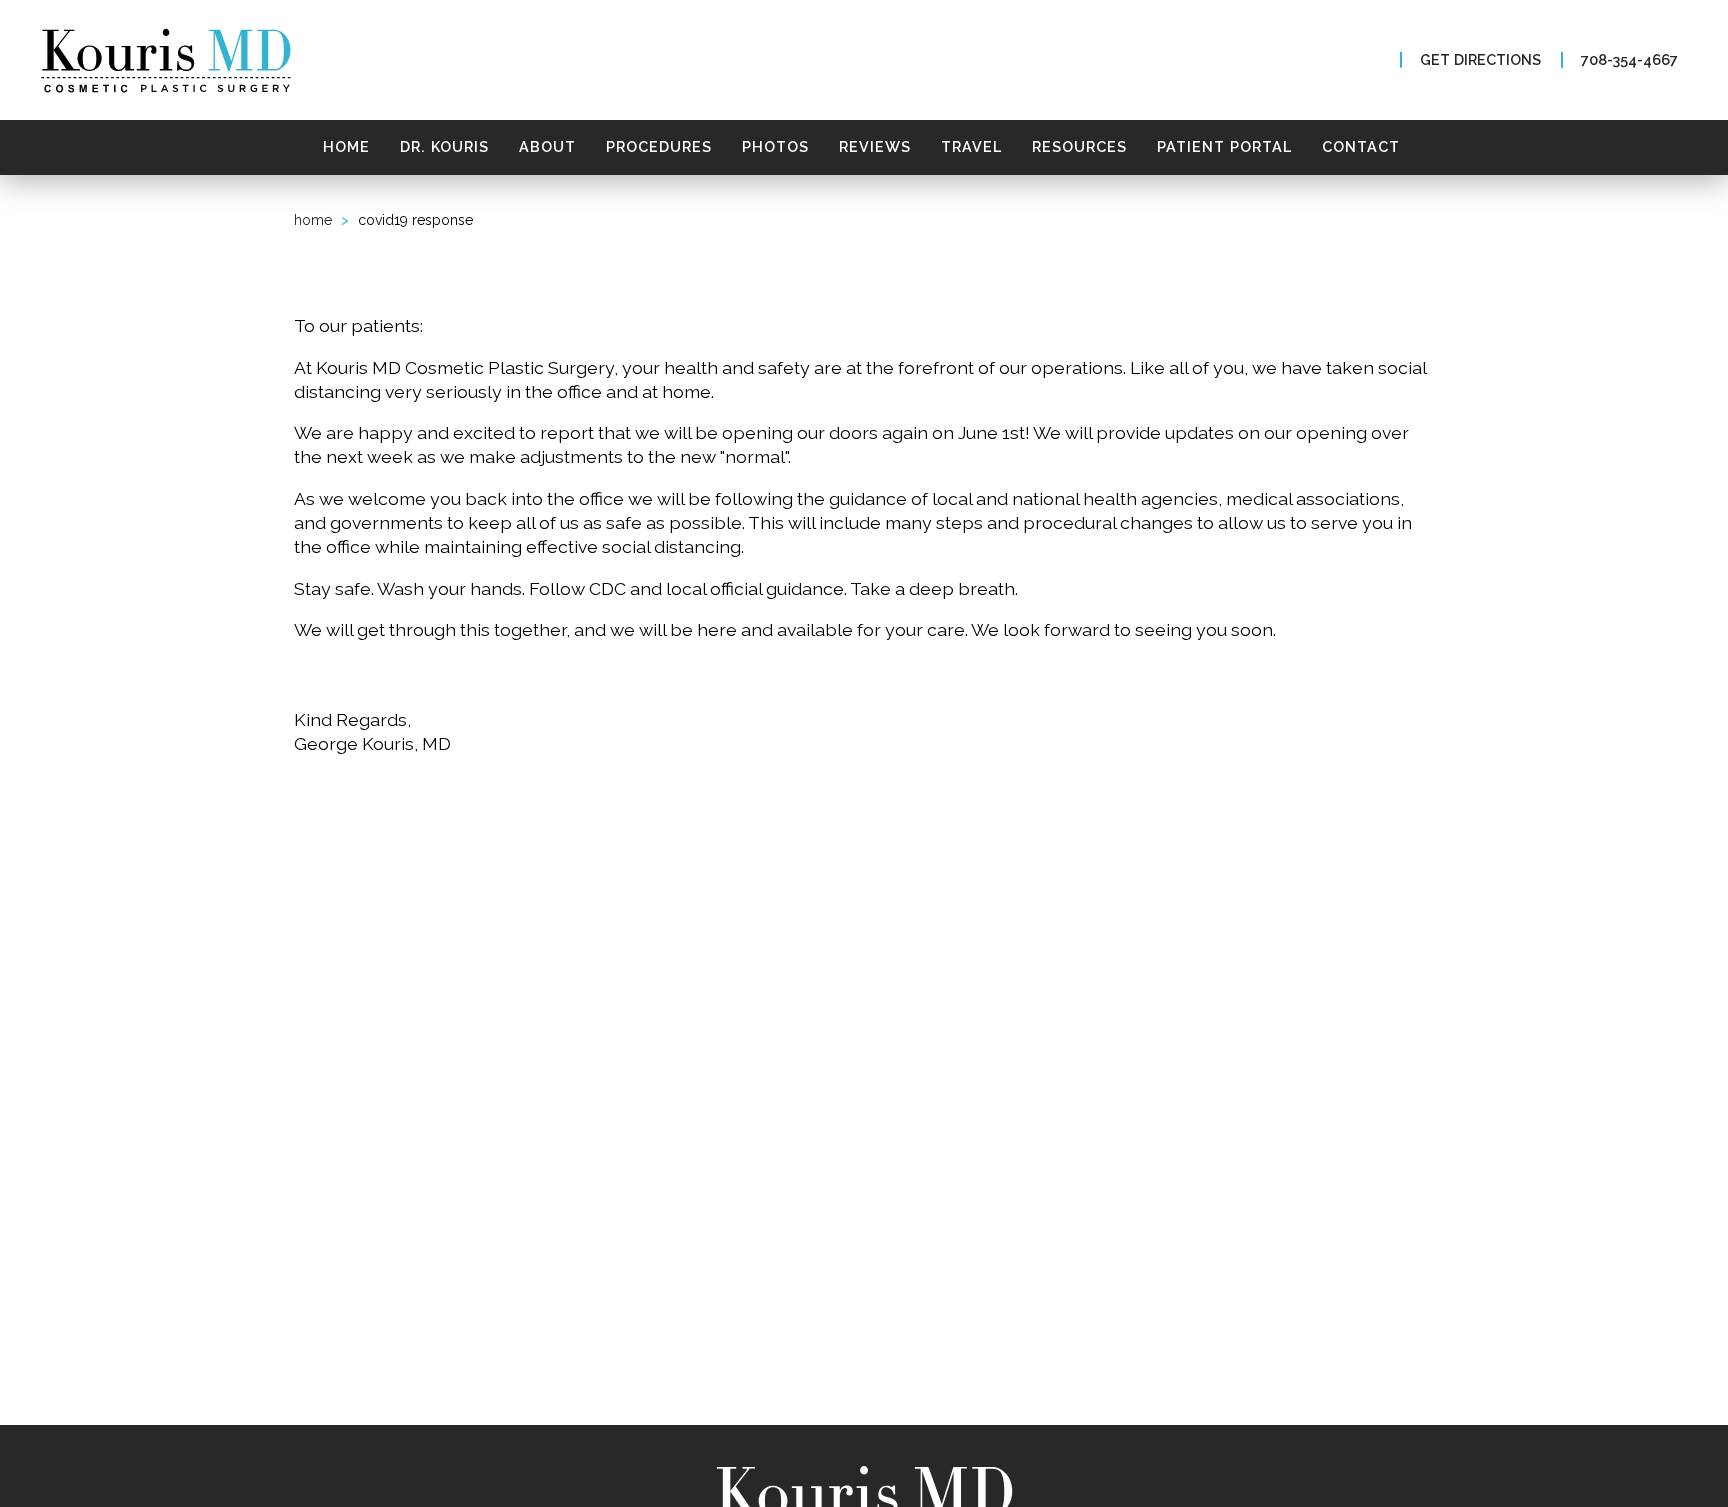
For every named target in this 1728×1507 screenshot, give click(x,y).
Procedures (659, 146)
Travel (971, 146)
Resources (1079, 146)
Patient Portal (1224, 146)
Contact (1361, 146)
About (547, 146)
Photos (775, 146)
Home (346, 146)
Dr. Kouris (444, 146)
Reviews (875, 146)
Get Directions (1480, 59)
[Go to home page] (287, 60)
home (313, 220)
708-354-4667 (1629, 59)
